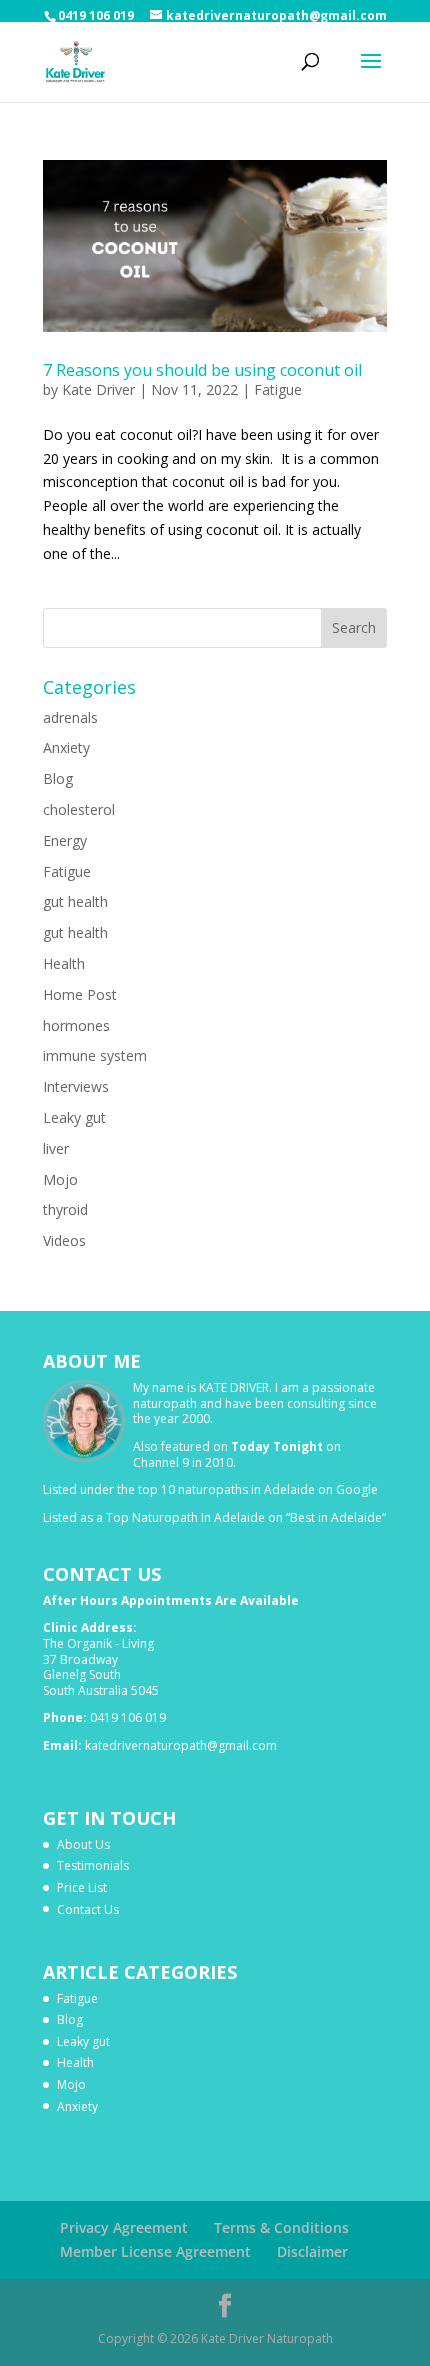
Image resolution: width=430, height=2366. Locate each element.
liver (56, 1148)
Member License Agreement (155, 2251)
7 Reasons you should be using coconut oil (202, 370)
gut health (75, 901)
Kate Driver (98, 389)
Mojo (60, 1179)
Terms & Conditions (281, 2227)
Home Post (80, 994)
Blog (58, 778)
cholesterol (79, 809)
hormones (76, 1025)
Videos (64, 1240)
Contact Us (88, 1909)
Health (64, 963)
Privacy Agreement (124, 2227)
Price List (82, 1887)
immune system (95, 1055)
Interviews (76, 1086)
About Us (83, 1844)
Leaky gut (74, 1117)
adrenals (70, 717)
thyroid (65, 1209)
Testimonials (93, 1865)
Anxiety (66, 747)
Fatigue (278, 389)
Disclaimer (312, 2251)
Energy (65, 840)
